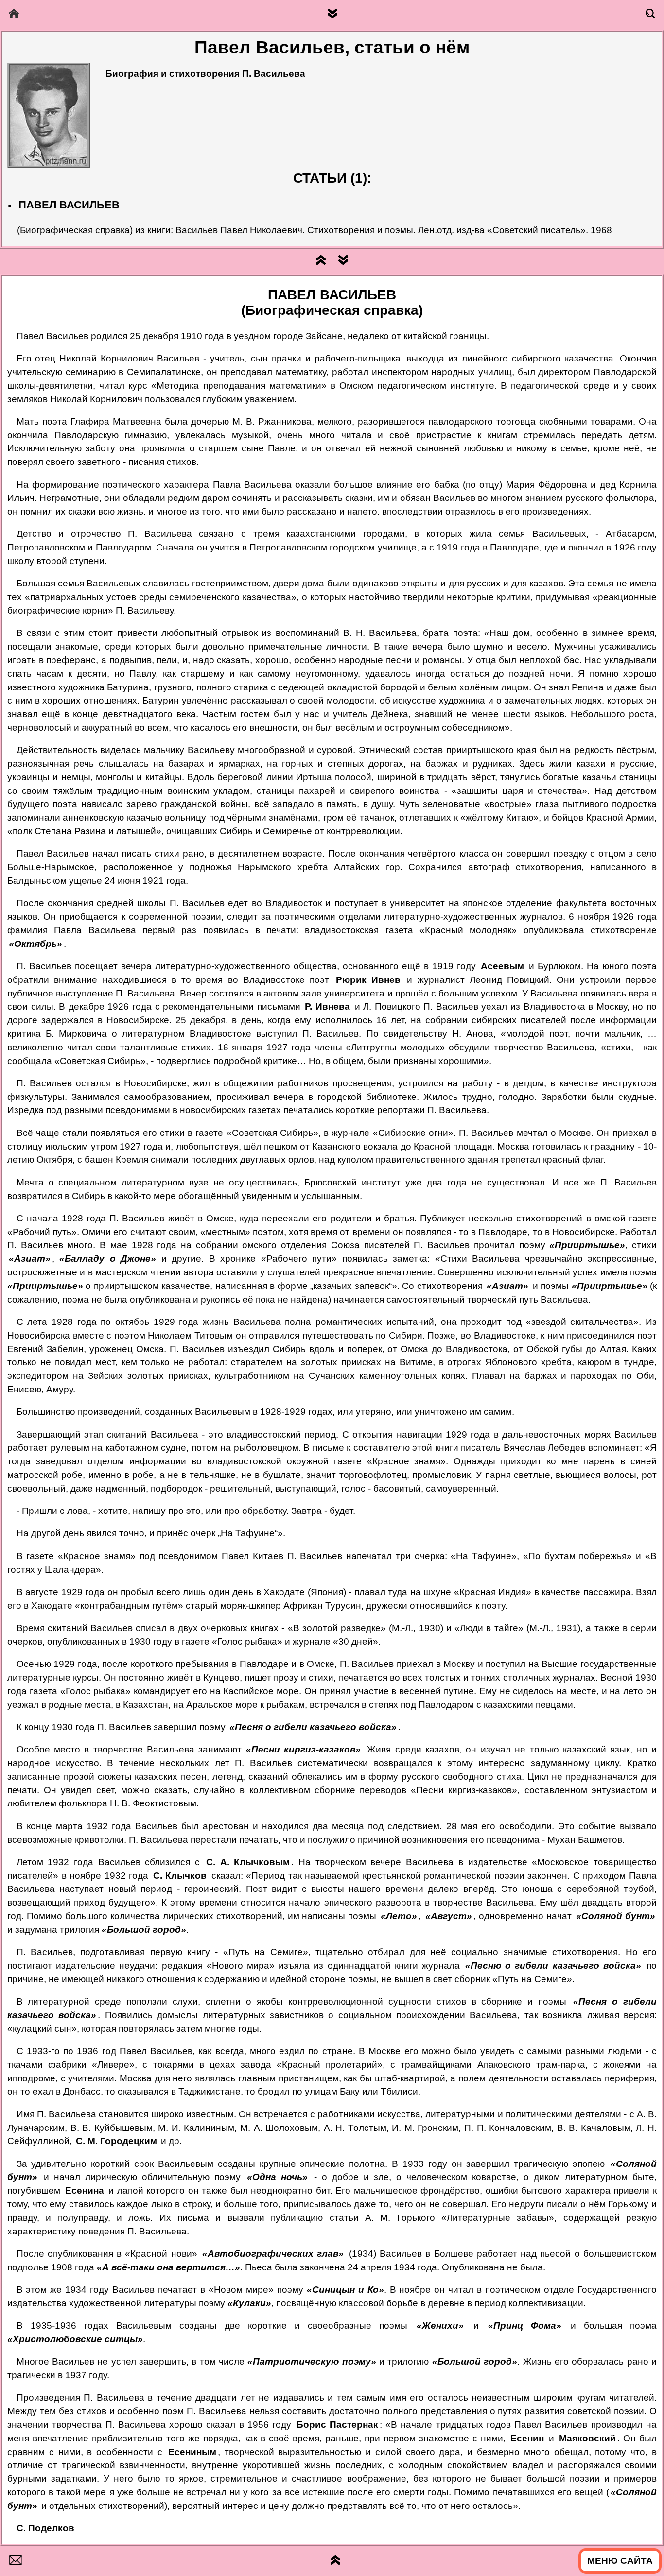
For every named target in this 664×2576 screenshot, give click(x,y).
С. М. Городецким (116, 2141)
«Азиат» (30, 1259)
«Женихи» (440, 2326)
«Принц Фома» (525, 2326)
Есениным (192, 2452)
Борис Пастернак (337, 2425)
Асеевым (502, 966)
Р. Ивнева (327, 1006)
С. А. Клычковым (248, 1862)
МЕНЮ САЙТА (620, 2561)
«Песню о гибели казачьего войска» (553, 1966)
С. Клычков (180, 1876)
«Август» (449, 1916)
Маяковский (587, 2438)
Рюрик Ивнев (368, 980)
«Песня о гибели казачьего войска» (313, 1727)
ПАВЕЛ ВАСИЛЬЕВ (69, 205)
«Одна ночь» (277, 2177)
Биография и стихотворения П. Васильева (205, 74)
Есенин (527, 2438)
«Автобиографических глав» (273, 2254)
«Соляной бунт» (616, 1916)
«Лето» (399, 1916)
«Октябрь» (35, 944)
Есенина (85, 2190)
